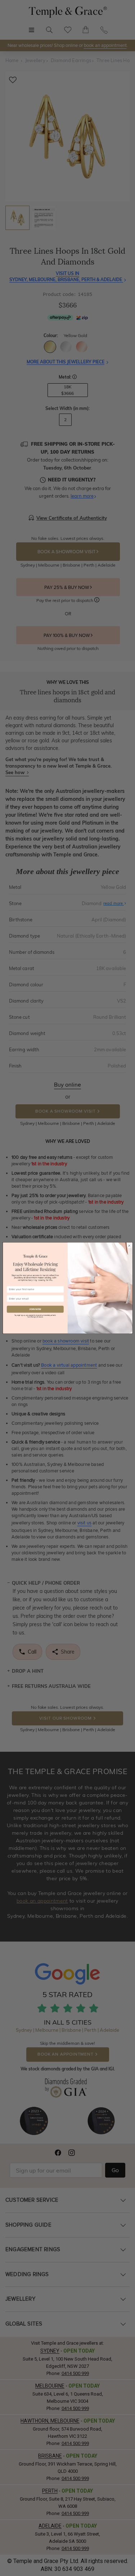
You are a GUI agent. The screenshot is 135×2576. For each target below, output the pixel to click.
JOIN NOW (35, 1309)
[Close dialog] (129, 1246)
